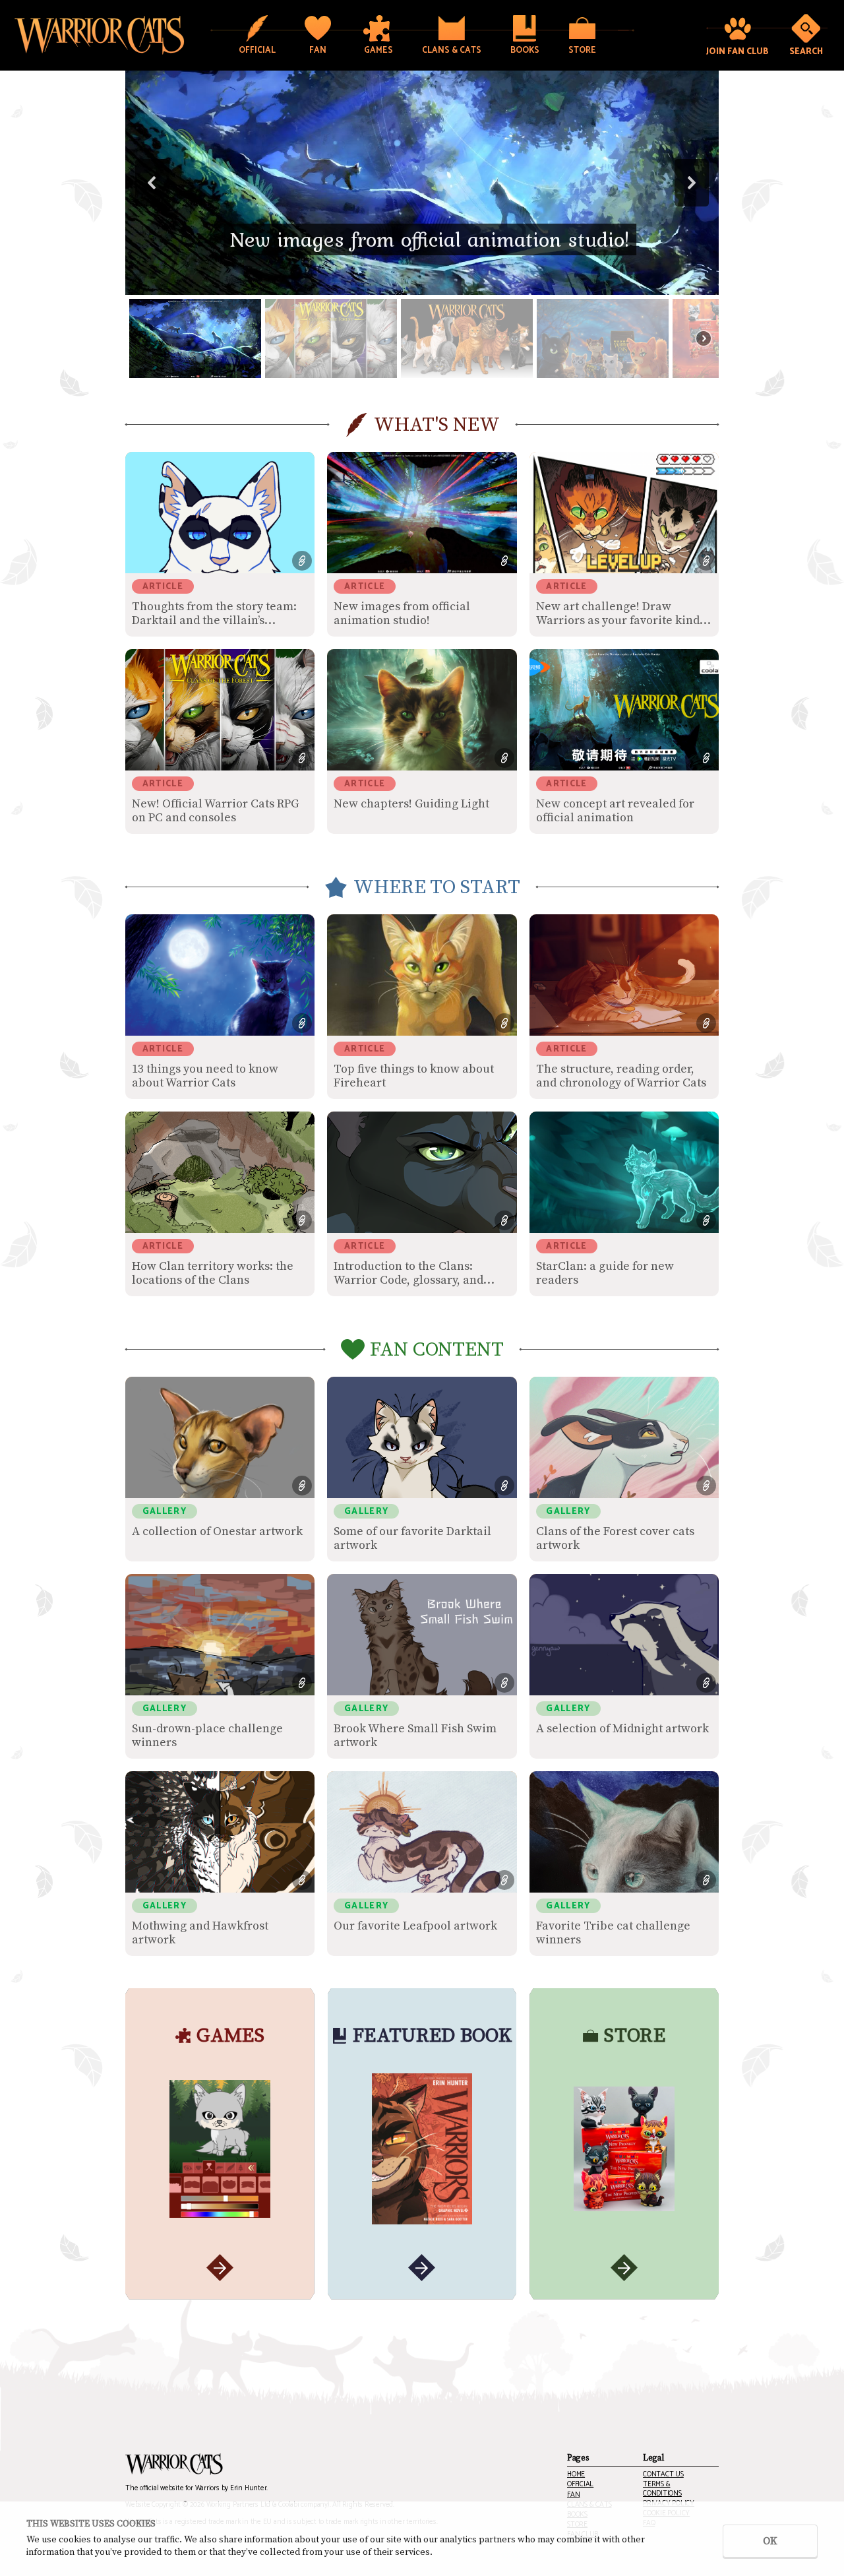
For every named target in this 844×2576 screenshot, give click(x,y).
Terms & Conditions (662, 2489)
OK (770, 2541)
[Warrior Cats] (174, 2465)
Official (580, 2485)
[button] (422, 183)
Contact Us (663, 2475)
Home (576, 2475)
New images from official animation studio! (430, 239)
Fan (573, 2495)
